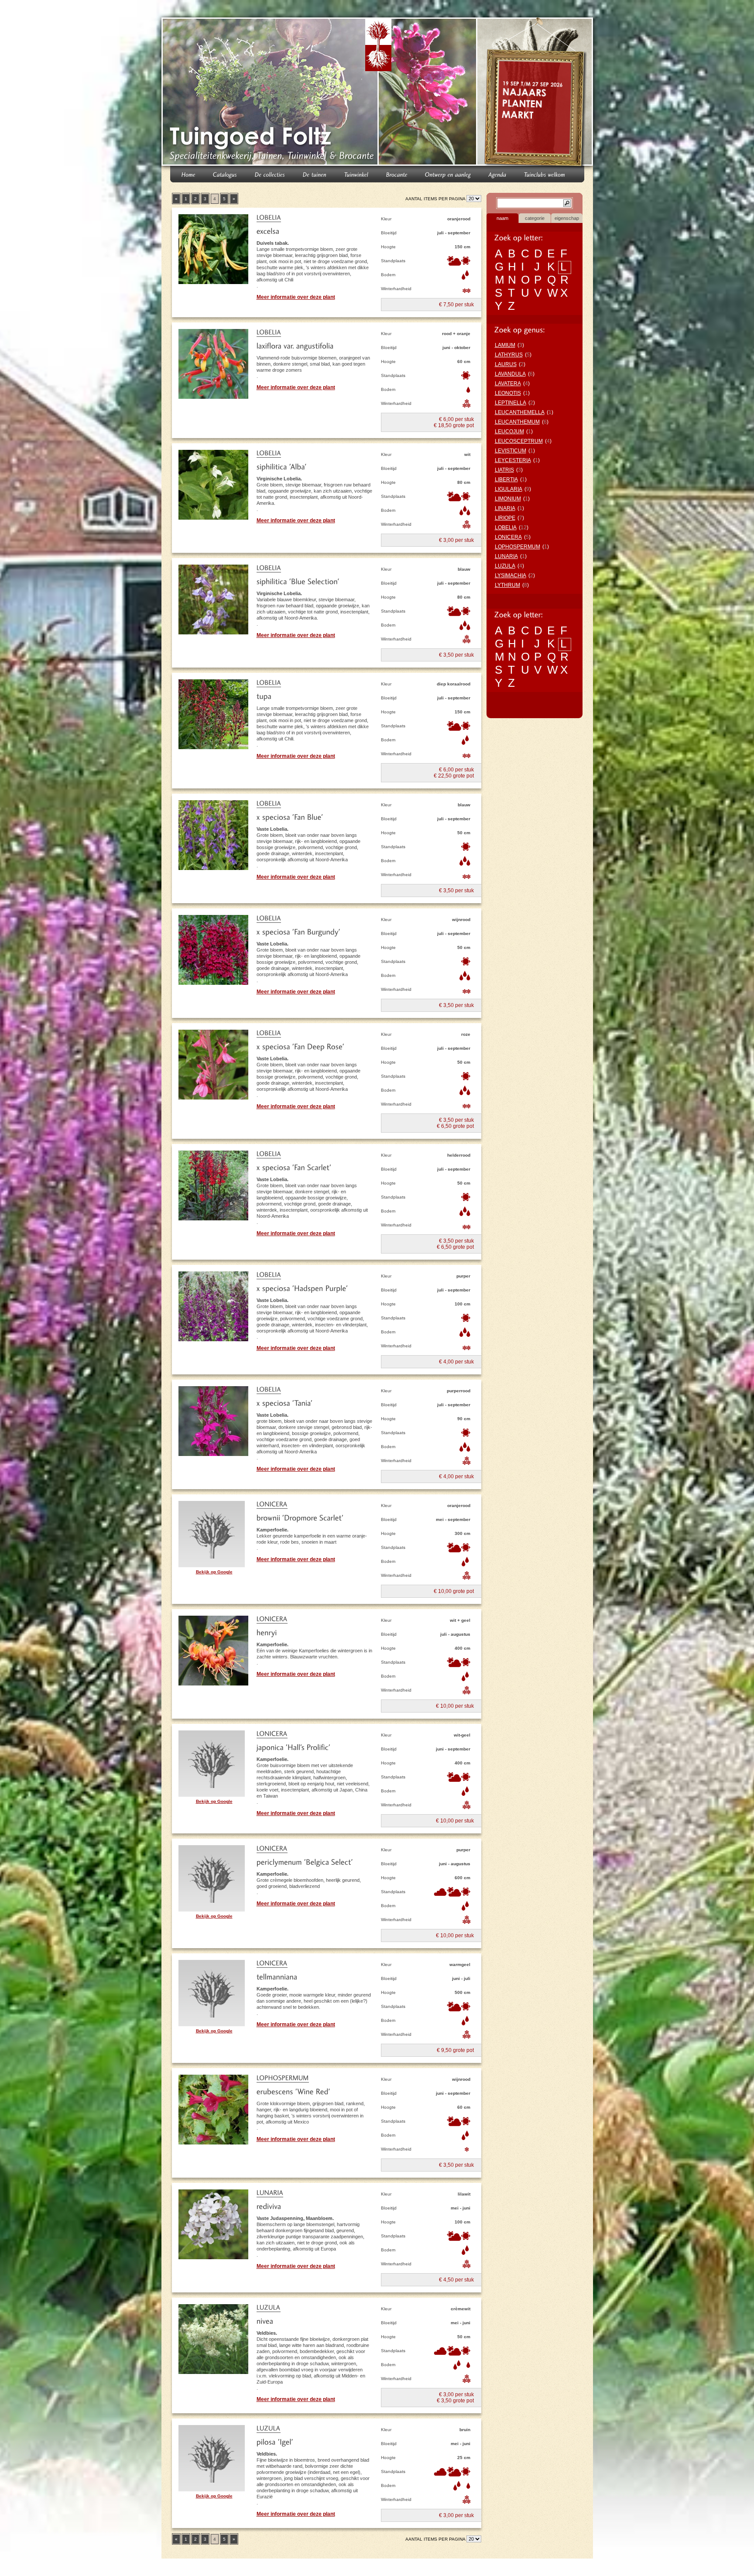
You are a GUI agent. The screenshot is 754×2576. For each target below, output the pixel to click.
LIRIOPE (505, 518)
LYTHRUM (507, 585)
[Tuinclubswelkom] (545, 174)
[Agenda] (498, 174)
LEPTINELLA (511, 403)
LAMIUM (505, 345)
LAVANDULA (510, 374)
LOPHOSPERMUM (518, 547)
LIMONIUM (508, 499)
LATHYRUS (509, 355)
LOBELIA (506, 528)
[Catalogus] (225, 174)
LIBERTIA (506, 480)
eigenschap (567, 218)
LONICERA (508, 537)
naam (502, 218)
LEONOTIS (508, 393)
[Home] (188, 174)
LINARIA (505, 508)
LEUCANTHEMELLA (520, 412)
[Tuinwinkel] (356, 174)
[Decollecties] (270, 174)
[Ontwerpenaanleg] (448, 174)
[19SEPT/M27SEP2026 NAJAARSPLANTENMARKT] (536, 93)
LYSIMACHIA (511, 575)
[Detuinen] (315, 174)
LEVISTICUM (511, 451)
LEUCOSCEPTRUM (519, 441)
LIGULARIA (509, 489)
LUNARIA (506, 556)
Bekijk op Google (214, 1572)
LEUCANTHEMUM (517, 422)
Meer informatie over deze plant (296, 297)
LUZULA (505, 566)
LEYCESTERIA (513, 460)
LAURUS (506, 364)
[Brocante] (397, 174)
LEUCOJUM (509, 432)
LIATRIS (504, 470)
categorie (535, 218)
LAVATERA (508, 384)
